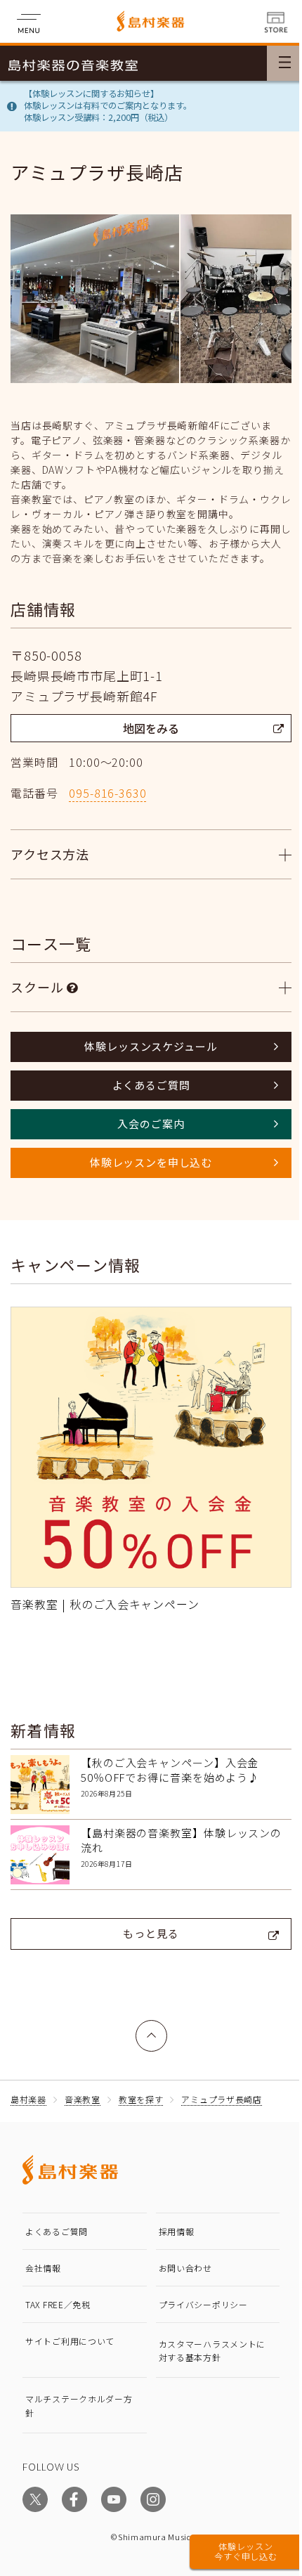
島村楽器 (28, 2103)
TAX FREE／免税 (58, 2309)
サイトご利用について (70, 2345)
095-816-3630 (107, 793)
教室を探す (141, 2103)
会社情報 (43, 2272)
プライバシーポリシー (198, 2309)
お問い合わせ (180, 2272)
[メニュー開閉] (284, 63)
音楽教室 (83, 2103)
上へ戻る (146, 2032)
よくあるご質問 (146, 1100)
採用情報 (171, 2235)
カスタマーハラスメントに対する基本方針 (202, 2355)
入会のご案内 (146, 1138)
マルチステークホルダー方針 (74, 2409)
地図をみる (151, 728)
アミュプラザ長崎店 (221, 2103)
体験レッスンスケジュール (146, 1061)
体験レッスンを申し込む (145, 1177)
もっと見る (146, 1937)
